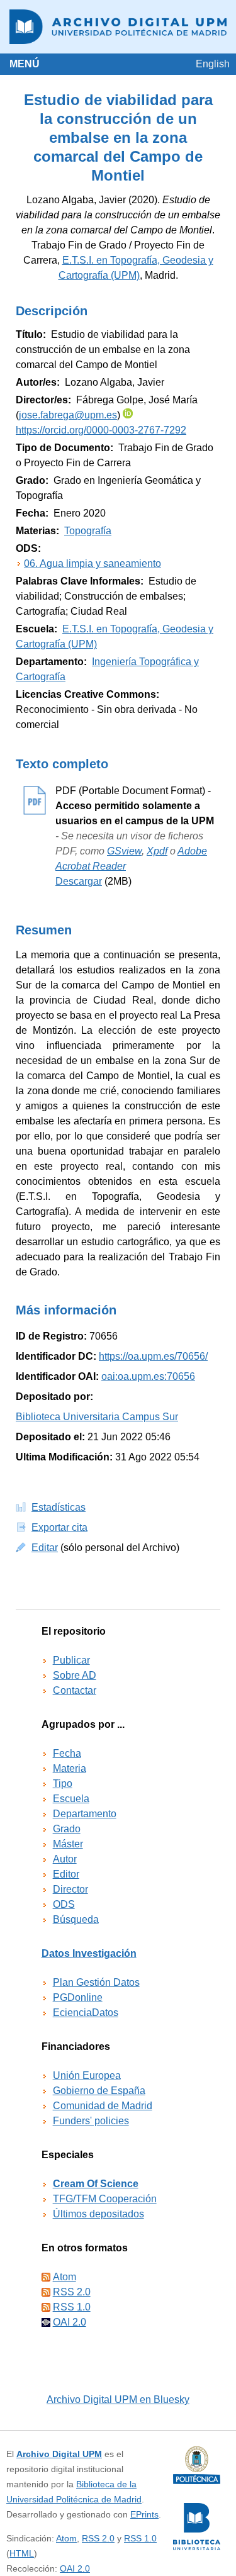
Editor (66, 1874)
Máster (68, 1844)
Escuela (71, 1799)
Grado (67, 1829)
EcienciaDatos (86, 2013)
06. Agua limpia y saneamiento (93, 563)
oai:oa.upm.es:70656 (148, 1376)
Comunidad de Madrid (103, 2106)
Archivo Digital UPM (59, 2454)
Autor (65, 1859)
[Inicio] (118, 27)
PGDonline (78, 1997)
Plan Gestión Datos (96, 1982)
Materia (70, 1768)
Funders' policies (91, 2121)
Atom (65, 2277)
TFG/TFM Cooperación (105, 2199)
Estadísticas (59, 1507)
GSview (124, 851)
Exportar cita (59, 1527)
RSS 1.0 (72, 2307)
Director (70, 1889)
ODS (64, 1904)
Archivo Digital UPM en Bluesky (118, 2400)
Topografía (88, 531)
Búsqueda (76, 1919)
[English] (213, 64)
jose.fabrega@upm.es (68, 415)
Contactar (75, 1690)
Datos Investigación (89, 1953)
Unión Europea (87, 2075)
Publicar (71, 1660)
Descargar (79, 881)
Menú (25, 64)
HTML (22, 2553)
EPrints (144, 2514)
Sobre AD (75, 1675)
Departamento (85, 1814)
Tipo (63, 1784)
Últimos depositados (98, 2214)
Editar (45, 1548)
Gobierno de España (99, 2091)
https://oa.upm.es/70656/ (153, 1356)
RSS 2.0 (72, 2292)
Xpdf (157, 851)
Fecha (67, 1753)
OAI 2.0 (70, 2322)
